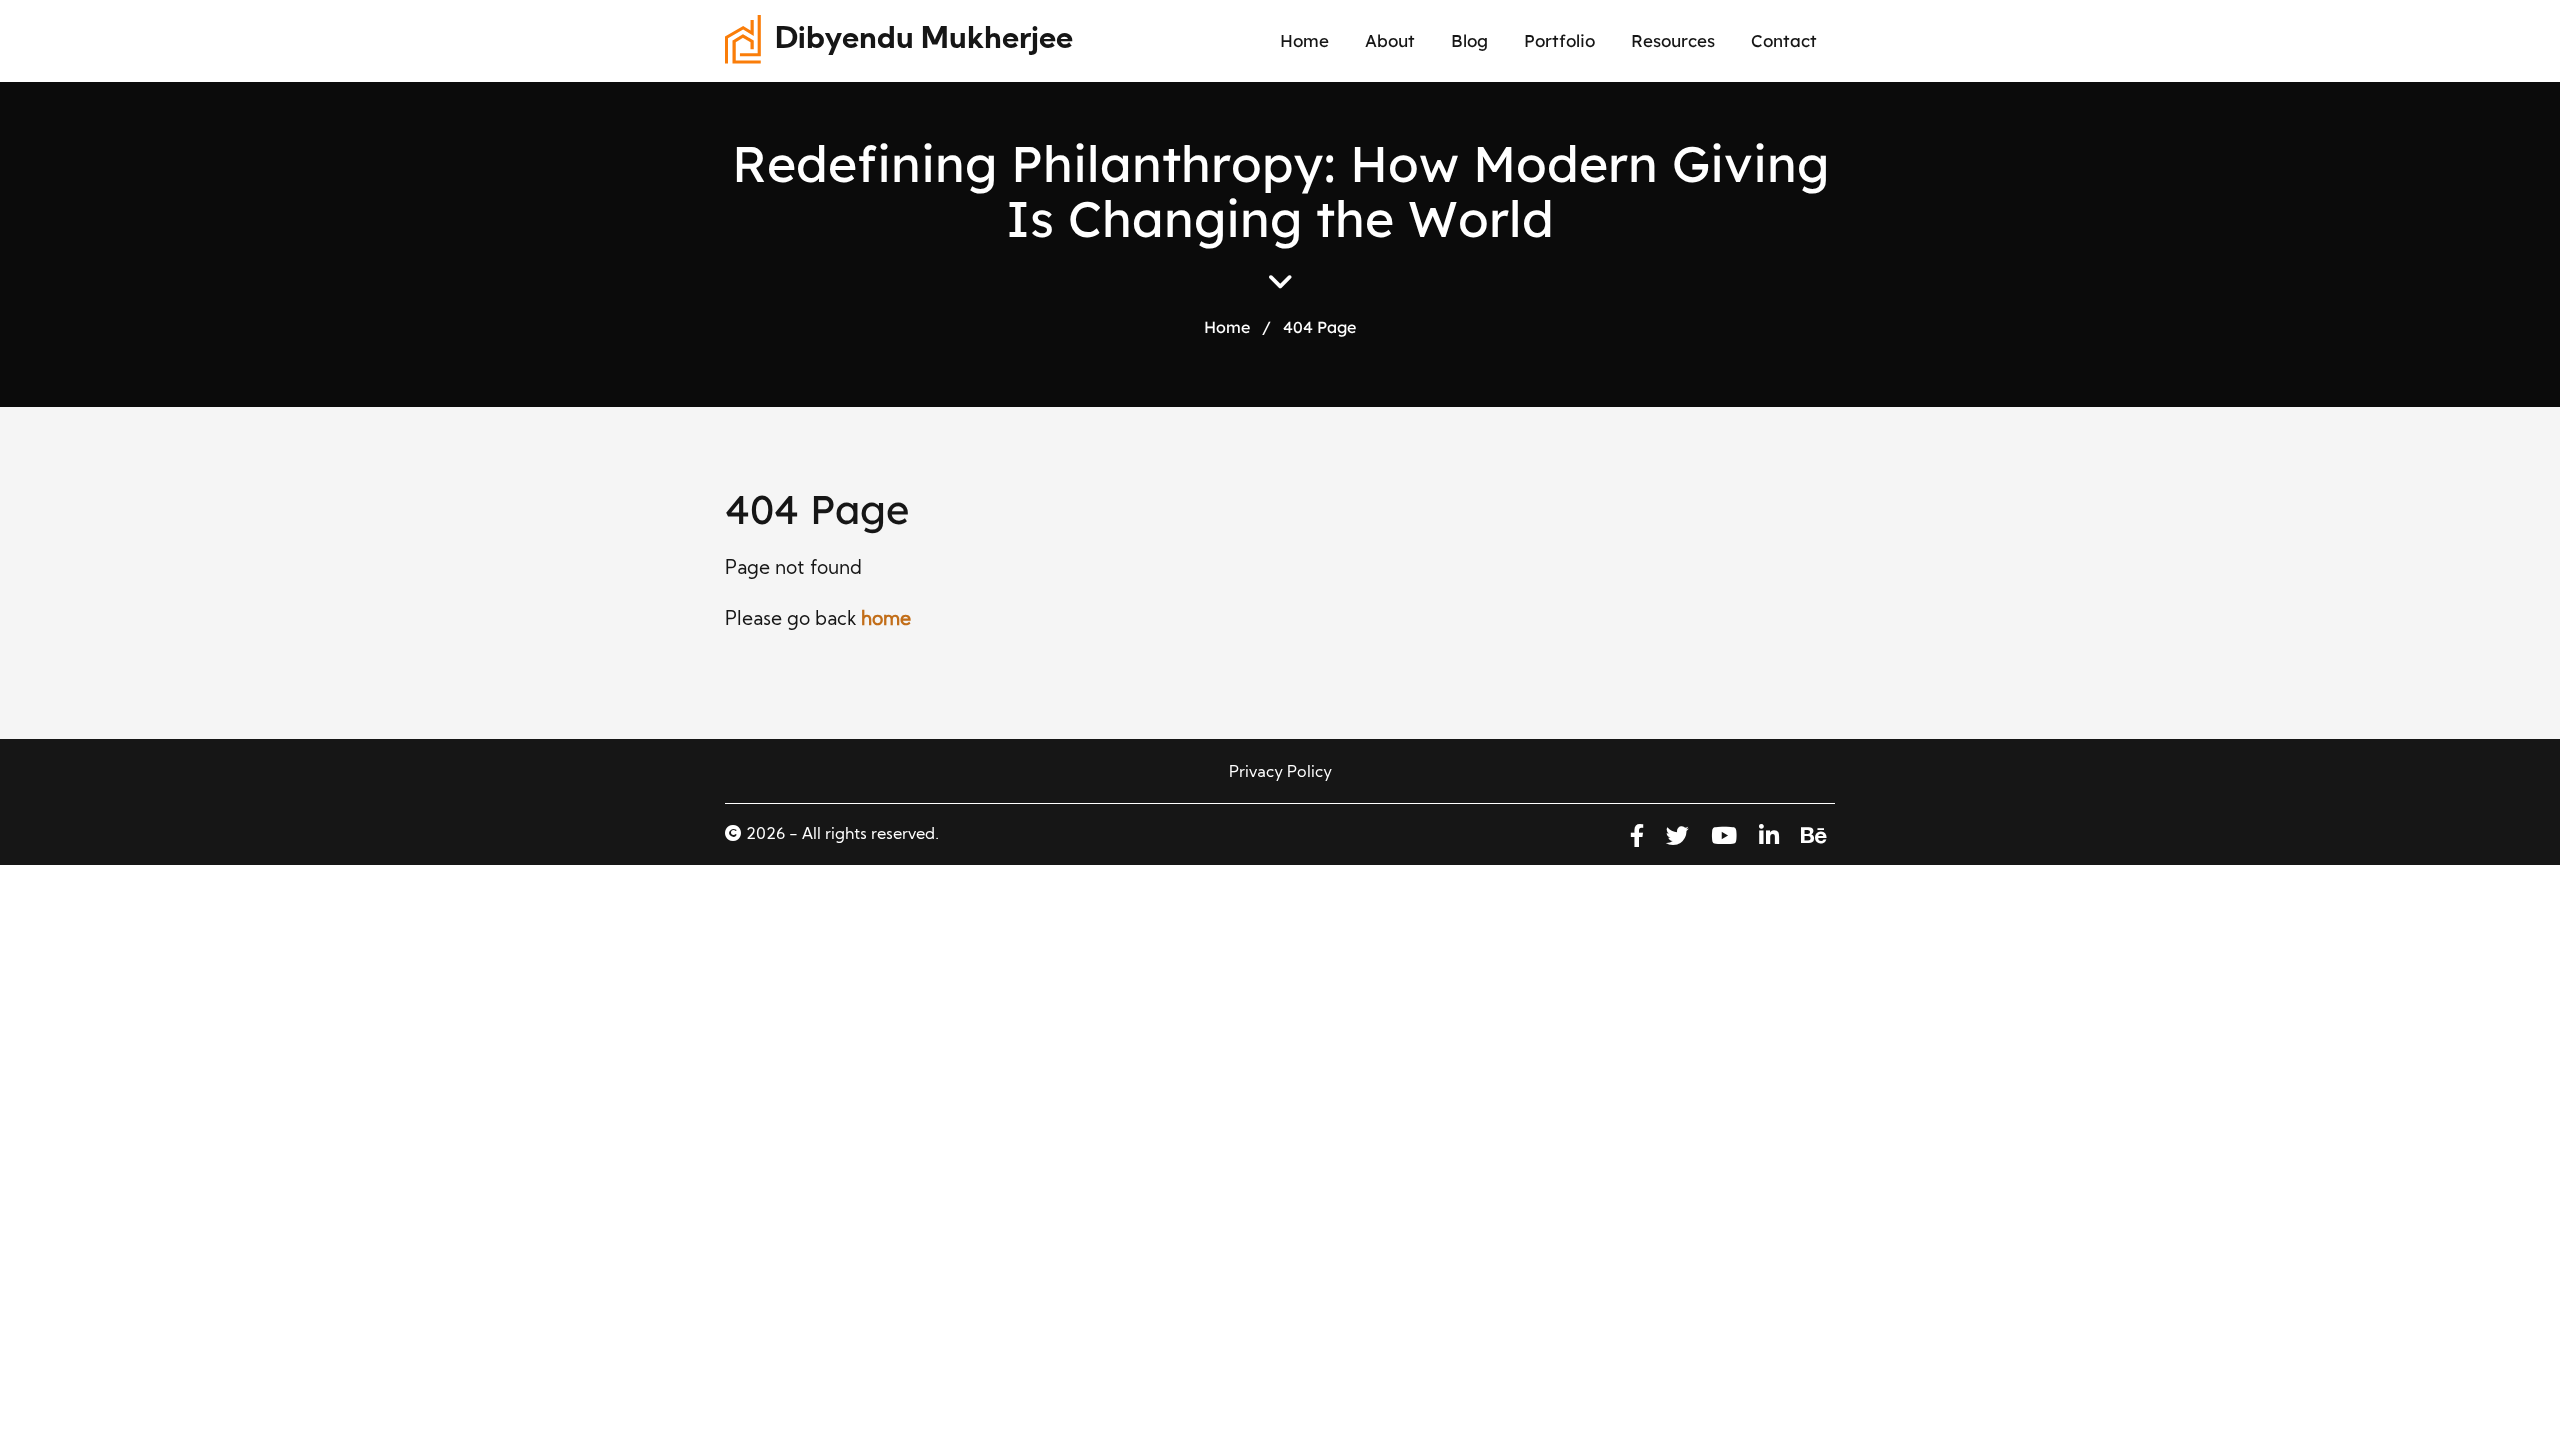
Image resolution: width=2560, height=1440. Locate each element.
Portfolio (1559, 40)
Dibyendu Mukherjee (924, 40)
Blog (1469, 40)
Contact (1784, 40)
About (1390, 40)
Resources (1673, 40)
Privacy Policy (1280, 773)
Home (1304, 40)
